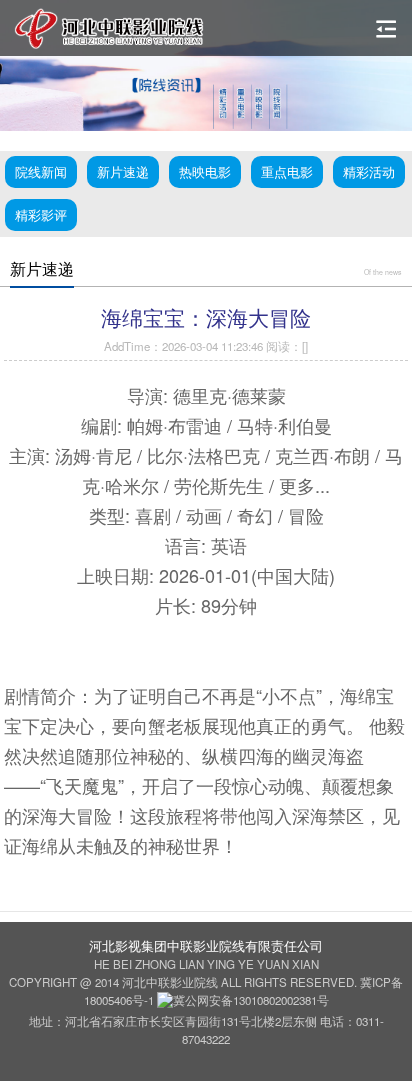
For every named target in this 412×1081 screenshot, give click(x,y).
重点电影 (287, 171)
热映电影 (205, 171)
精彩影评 (41, 214)
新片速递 (123, 171)
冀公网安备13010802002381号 (251, 1000)
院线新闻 (41, 171)
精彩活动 (369, 171)
